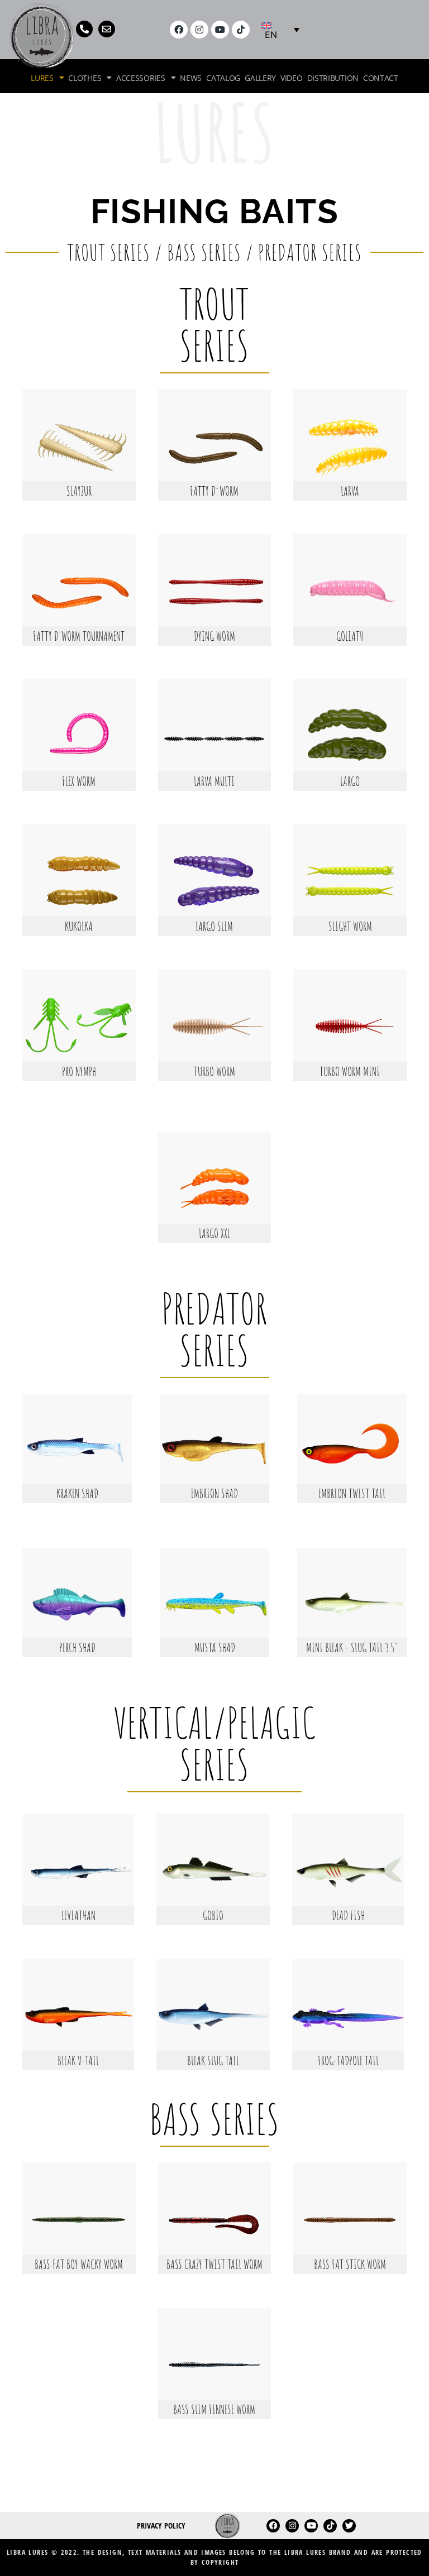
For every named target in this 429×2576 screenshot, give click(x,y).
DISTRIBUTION (333, 78)
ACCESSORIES (141, 78)
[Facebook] (179, 30)
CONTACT (381, 78)
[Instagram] (199, 30)
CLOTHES (85, 78)
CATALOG (223, 78)
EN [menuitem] (271, 35)
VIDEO (292, 78)
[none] (280, 30)
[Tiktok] (241, 30)
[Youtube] (220, 30)
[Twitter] (349, 2526)
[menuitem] (280, 30)
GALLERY (260, 78)
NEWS (191, 78)
